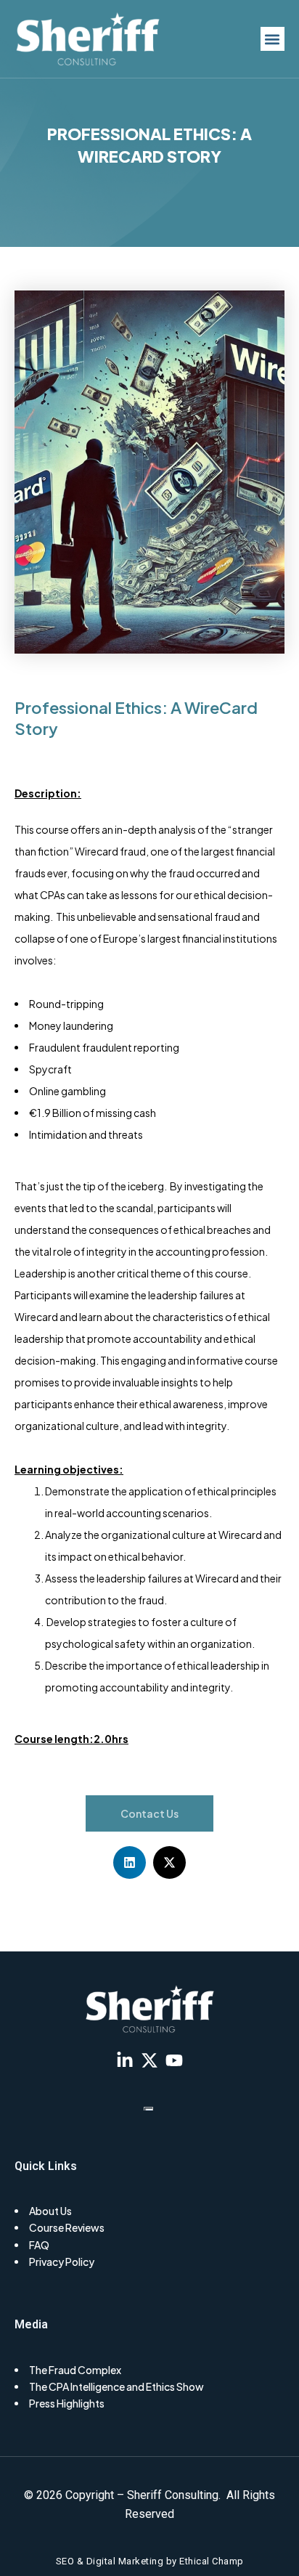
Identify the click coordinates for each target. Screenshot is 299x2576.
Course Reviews (67, 2227)
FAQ (39, 2245)
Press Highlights (67, 2403)
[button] (273, 39)
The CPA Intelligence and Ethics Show (116, 2386)
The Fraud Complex (75, 2370)
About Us (50, 2211)
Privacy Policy (62, 2262)
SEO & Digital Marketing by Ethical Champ (150, 2561)
